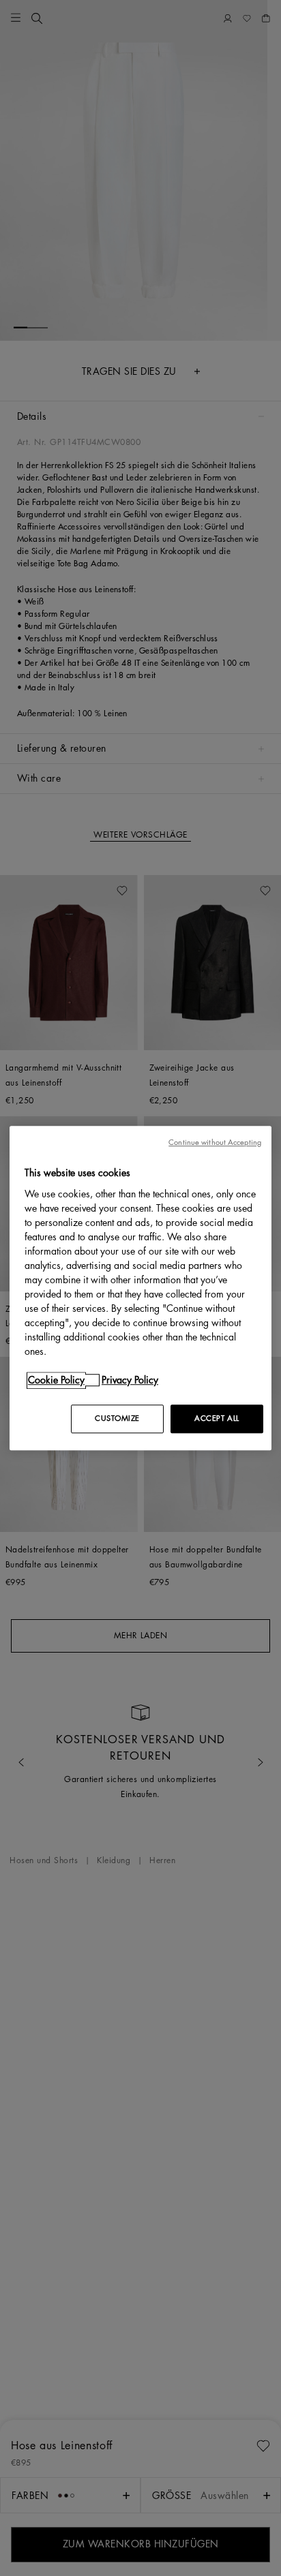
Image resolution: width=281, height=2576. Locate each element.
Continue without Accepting (215, 1143)
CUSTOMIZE (117, 1419)
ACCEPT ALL (217, 1419)
